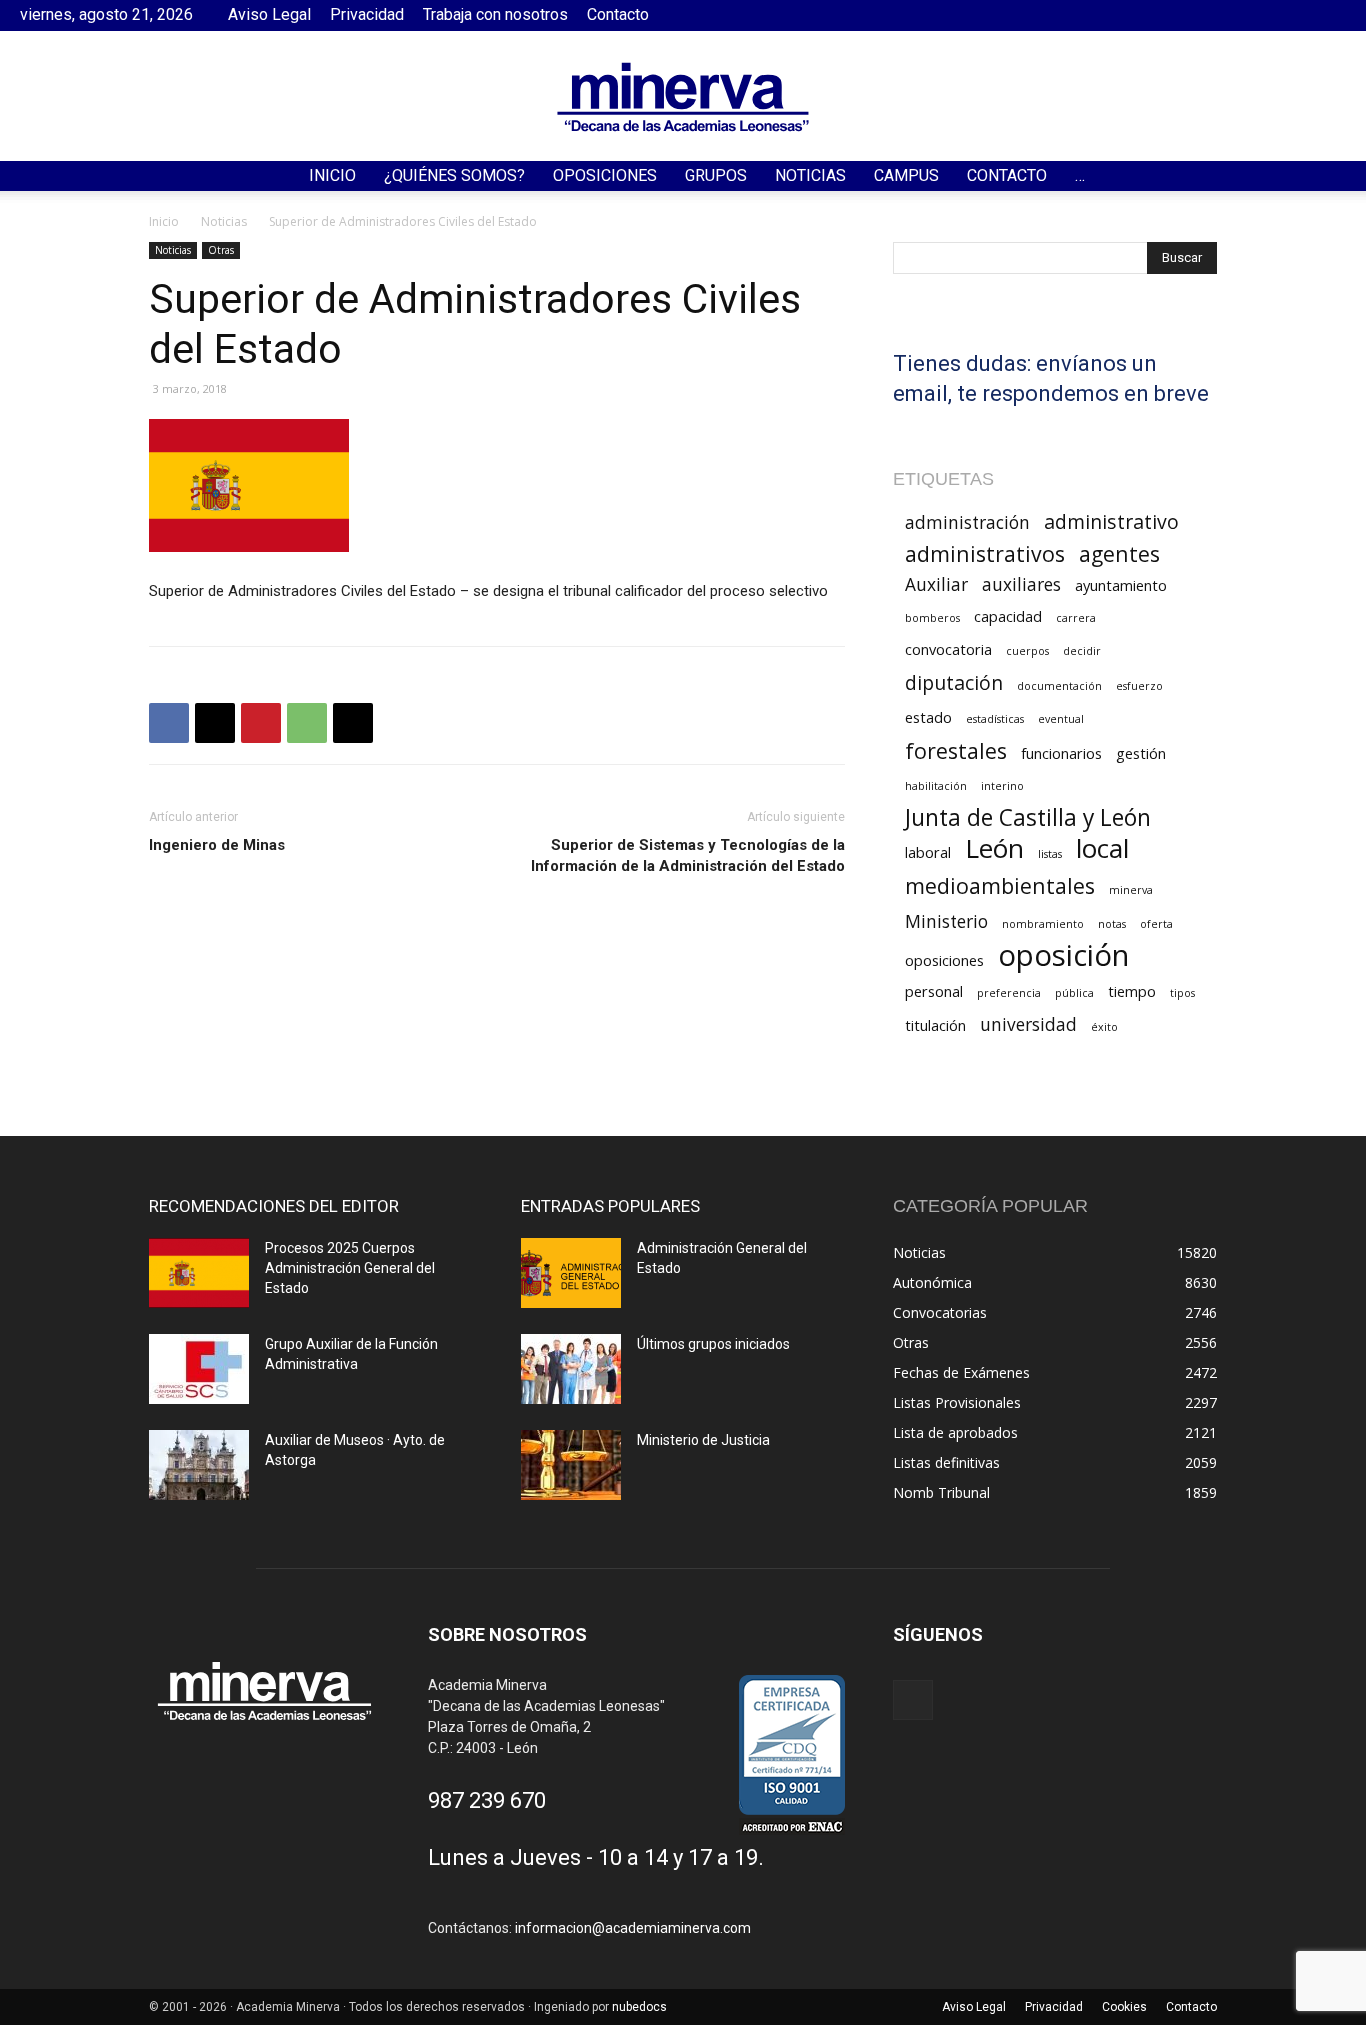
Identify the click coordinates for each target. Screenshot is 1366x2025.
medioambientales (1000, 885)
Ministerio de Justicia (703, 1440)
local (1102, 848)
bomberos (932, 618)
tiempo (1132, 991)
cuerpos (1027, 651)
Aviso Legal (269, 14)
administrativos (985, 553)
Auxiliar (936, 584)
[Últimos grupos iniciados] (571, 1369)
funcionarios (1061, 753)
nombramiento (1043, 924)
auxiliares (1021, 584)
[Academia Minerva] (683, 97)
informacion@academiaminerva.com (633, 1928)
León (994, 848)
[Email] (353, 723)
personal (934, 991)
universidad (1028, 1024)
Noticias (810, 175)
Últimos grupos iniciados (713, 1344)
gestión (1141, 753)
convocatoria (948, 649)
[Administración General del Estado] (571, 1273)
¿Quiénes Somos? (454, 175)
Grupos (716, 175)
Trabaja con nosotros (495, 14)
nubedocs (639, 2007)
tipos (1182, 993)
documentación (1059, 686)
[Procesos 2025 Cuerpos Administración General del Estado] (199, 1273)
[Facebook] (1331, 15)
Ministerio (946, 921)
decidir (1082, 651)
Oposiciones (605, 175)
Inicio (332, 175)
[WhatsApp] (307, 723)
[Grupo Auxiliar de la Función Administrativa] (199, 1369)
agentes (1119, 553)
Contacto (618, 14)
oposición (1063, 955)
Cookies (1124, 2007)
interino (1002, 786)
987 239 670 (487, 1800)
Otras (221, 250)
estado (928, 717)
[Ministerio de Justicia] (571, 1465)
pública (1074, 993)
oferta (1156, 924)
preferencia (1009, 993)
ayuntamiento (1121, 585)
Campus (906, 175)
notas (1112, 924)
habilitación (936, 786)
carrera (1076, 618)
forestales (956, 750)
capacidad (1008, 616)
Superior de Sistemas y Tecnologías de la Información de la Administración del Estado (688, 855)
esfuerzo (1139, 686)
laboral (928, 852)
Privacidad (367, 14)
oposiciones (944, 960)
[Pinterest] (261, 723)
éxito (1104, 1027)
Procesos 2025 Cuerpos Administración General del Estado (350, 1268)
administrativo (1111, 521)
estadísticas (995, 719)
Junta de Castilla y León (1028, 817)
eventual (1061, 719)
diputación (954, 682)
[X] (215, 723)
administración (967, 522)
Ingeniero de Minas (217, 845)
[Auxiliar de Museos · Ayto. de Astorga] (199, 1465)
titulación (935, 1025)
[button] (1342, 177)
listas (1050, 854)
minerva (1131, 890)
